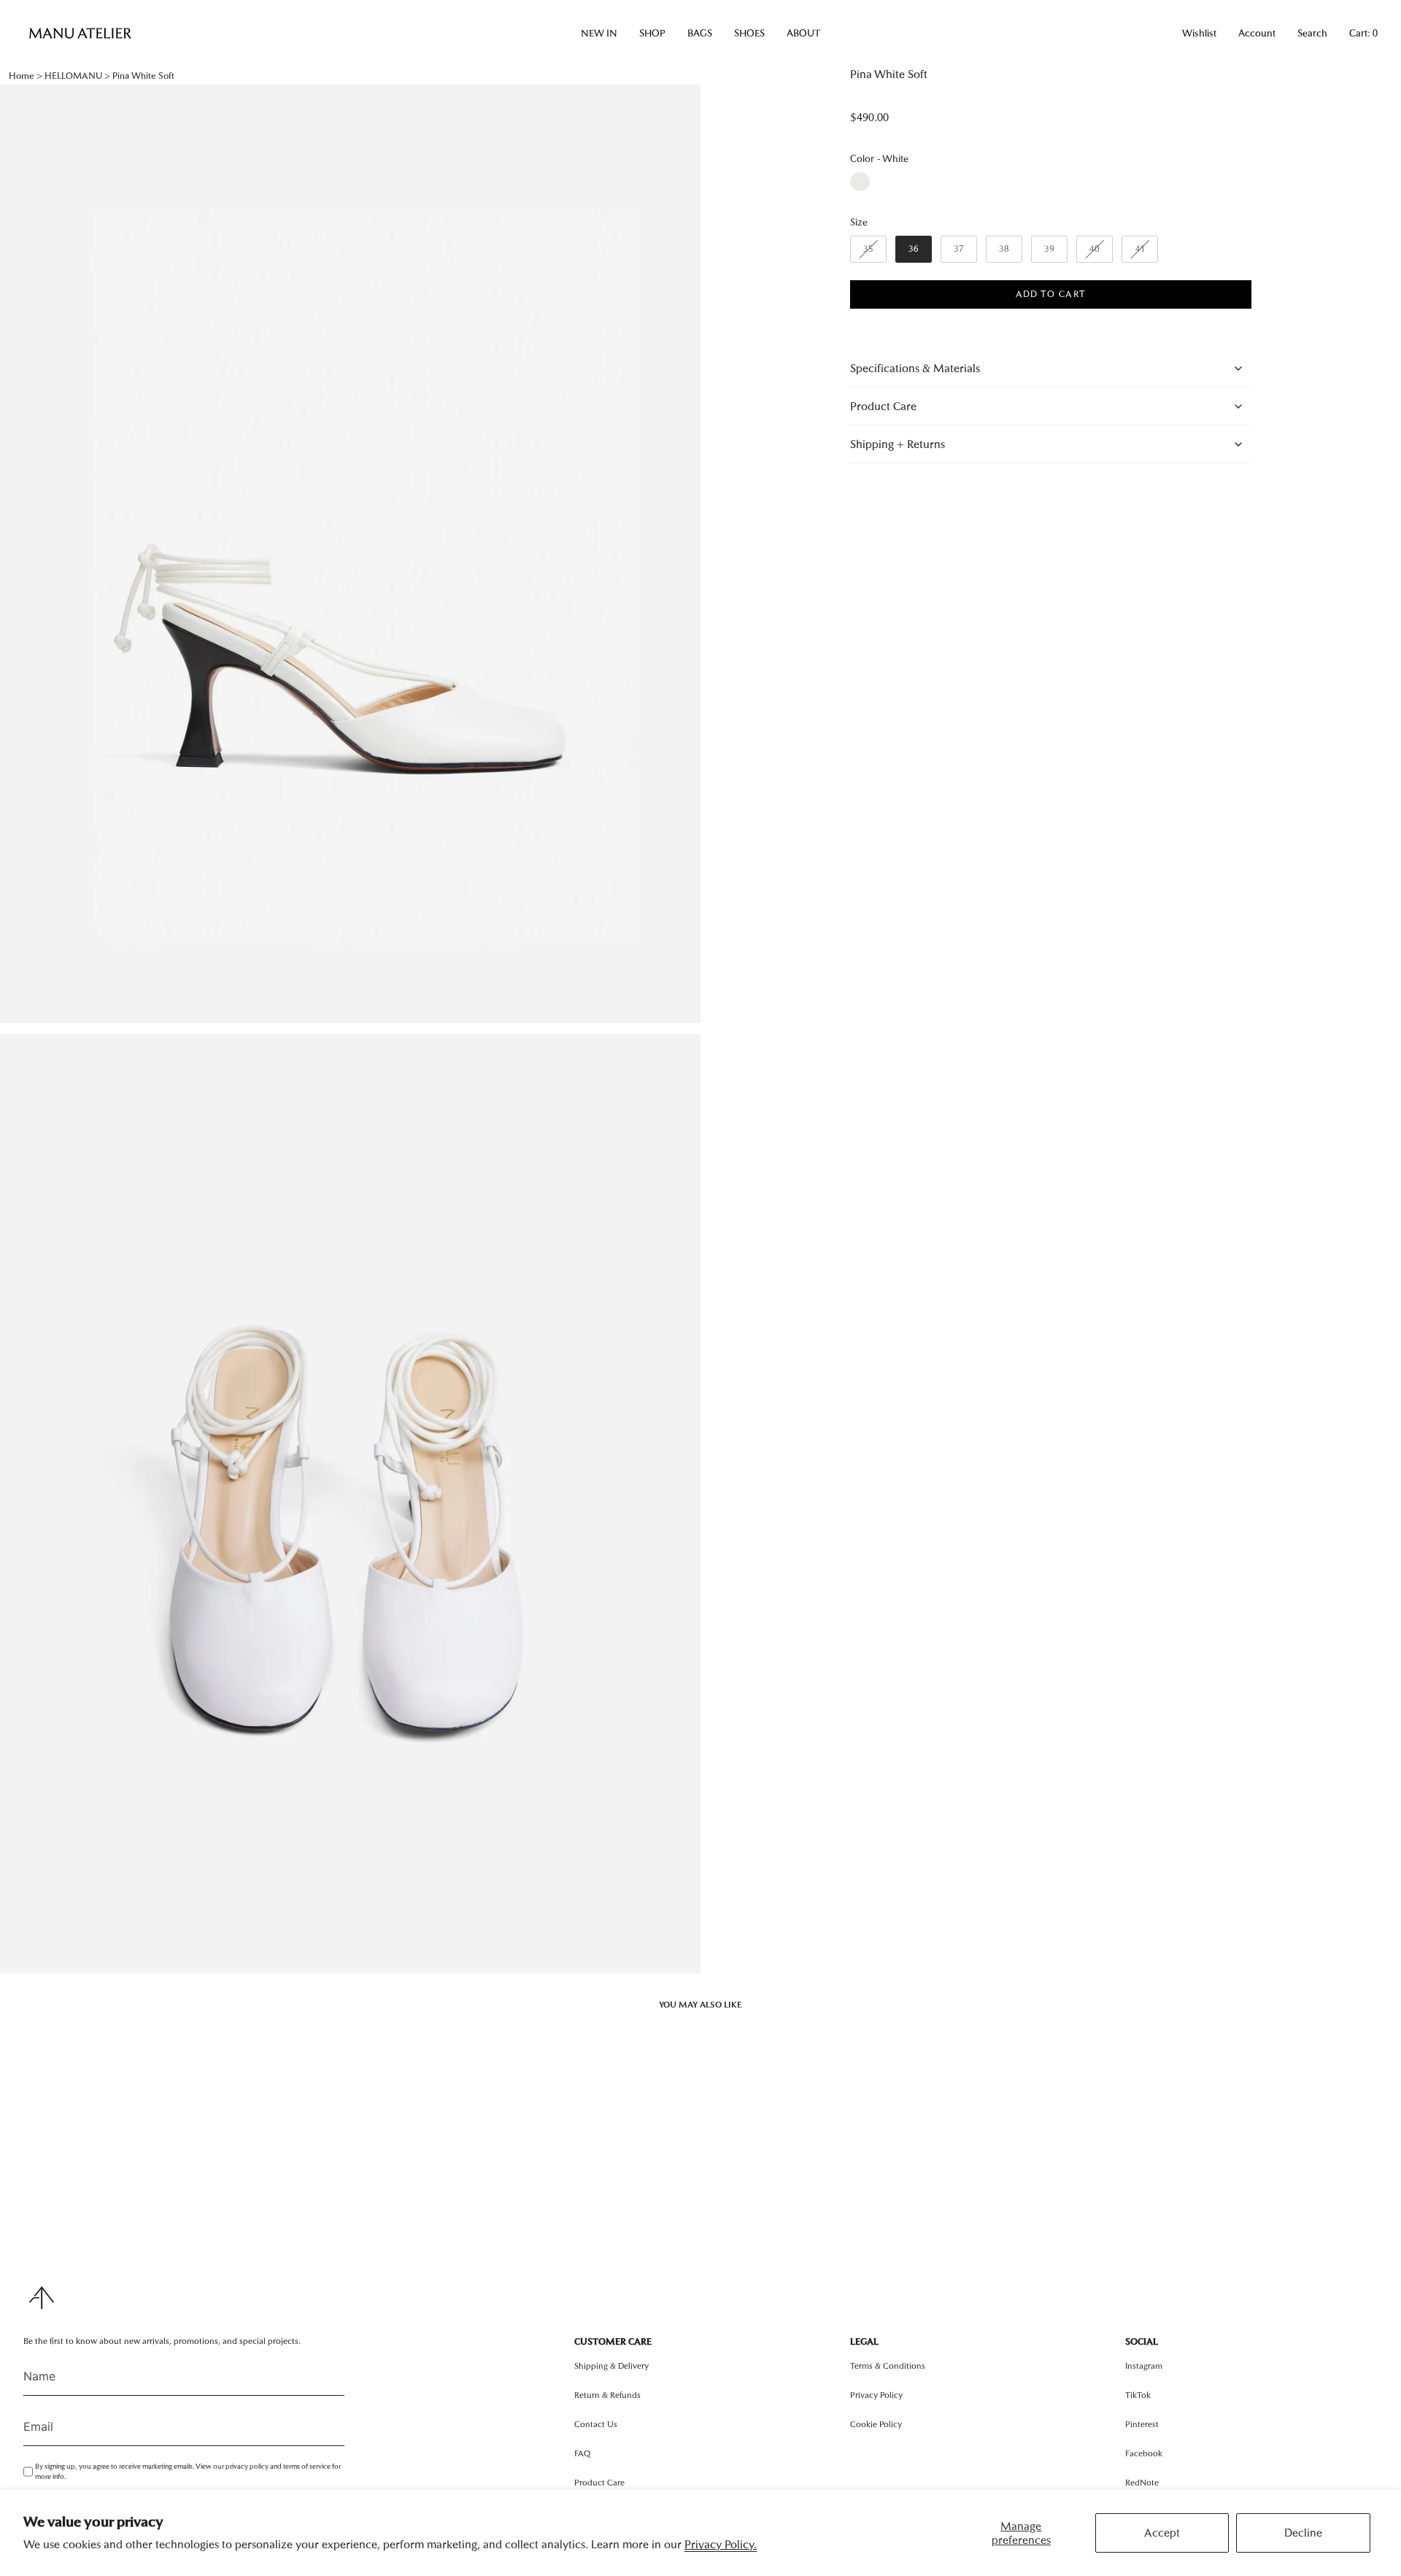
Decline (1303, 2533)
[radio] (860, 182)
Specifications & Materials (915, 368)
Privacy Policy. (721, 2544)
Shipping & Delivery (611, 2366)
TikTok (1138, 2395)
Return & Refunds (607, 2395)
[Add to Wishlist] (1041, 317)
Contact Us (596, 2424)
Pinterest (1142, 2424)
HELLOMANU (73, 76)
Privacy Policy (876, 2395)
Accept (1162, 2533)
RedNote (1142, 2483)
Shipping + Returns (898, 444)
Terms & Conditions (888, 2366)
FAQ (582, 2453)
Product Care (883, 406)
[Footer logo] (42, 2298)
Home (22, 76)
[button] (599, 34)
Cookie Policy (876, 2424)
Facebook (1144, 2453)
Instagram (1144, 2366)
